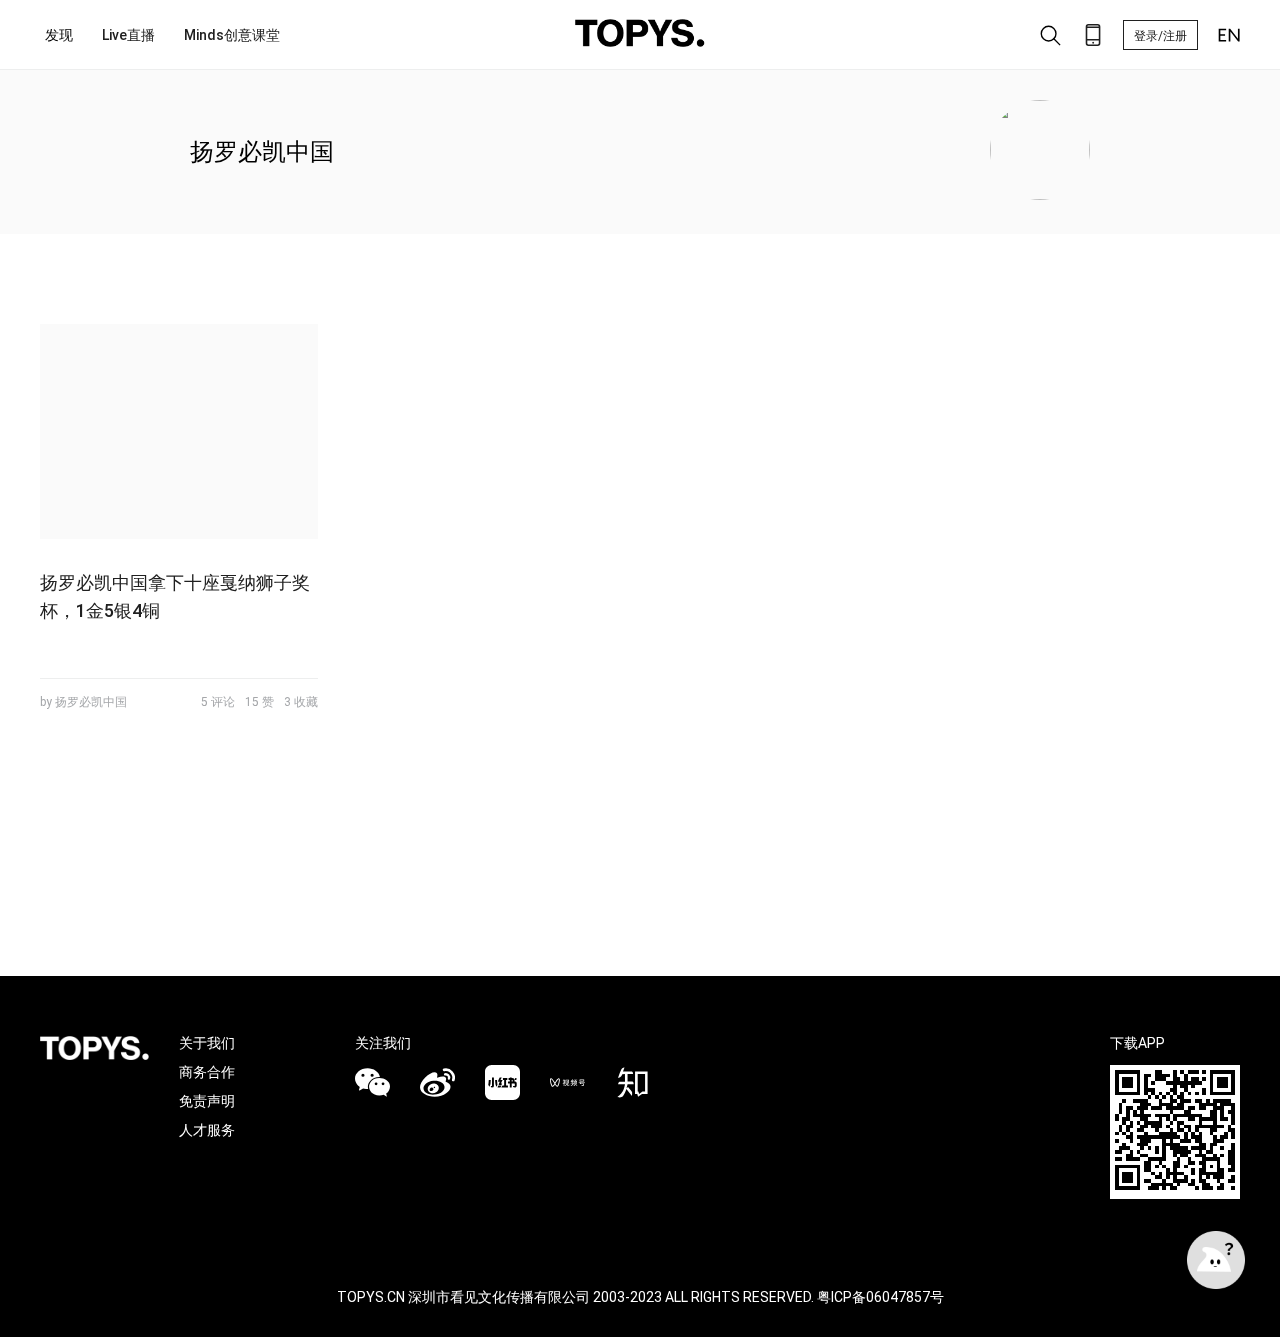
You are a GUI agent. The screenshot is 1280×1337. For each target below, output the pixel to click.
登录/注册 (1160, 36)
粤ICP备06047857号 (880, 1297)
